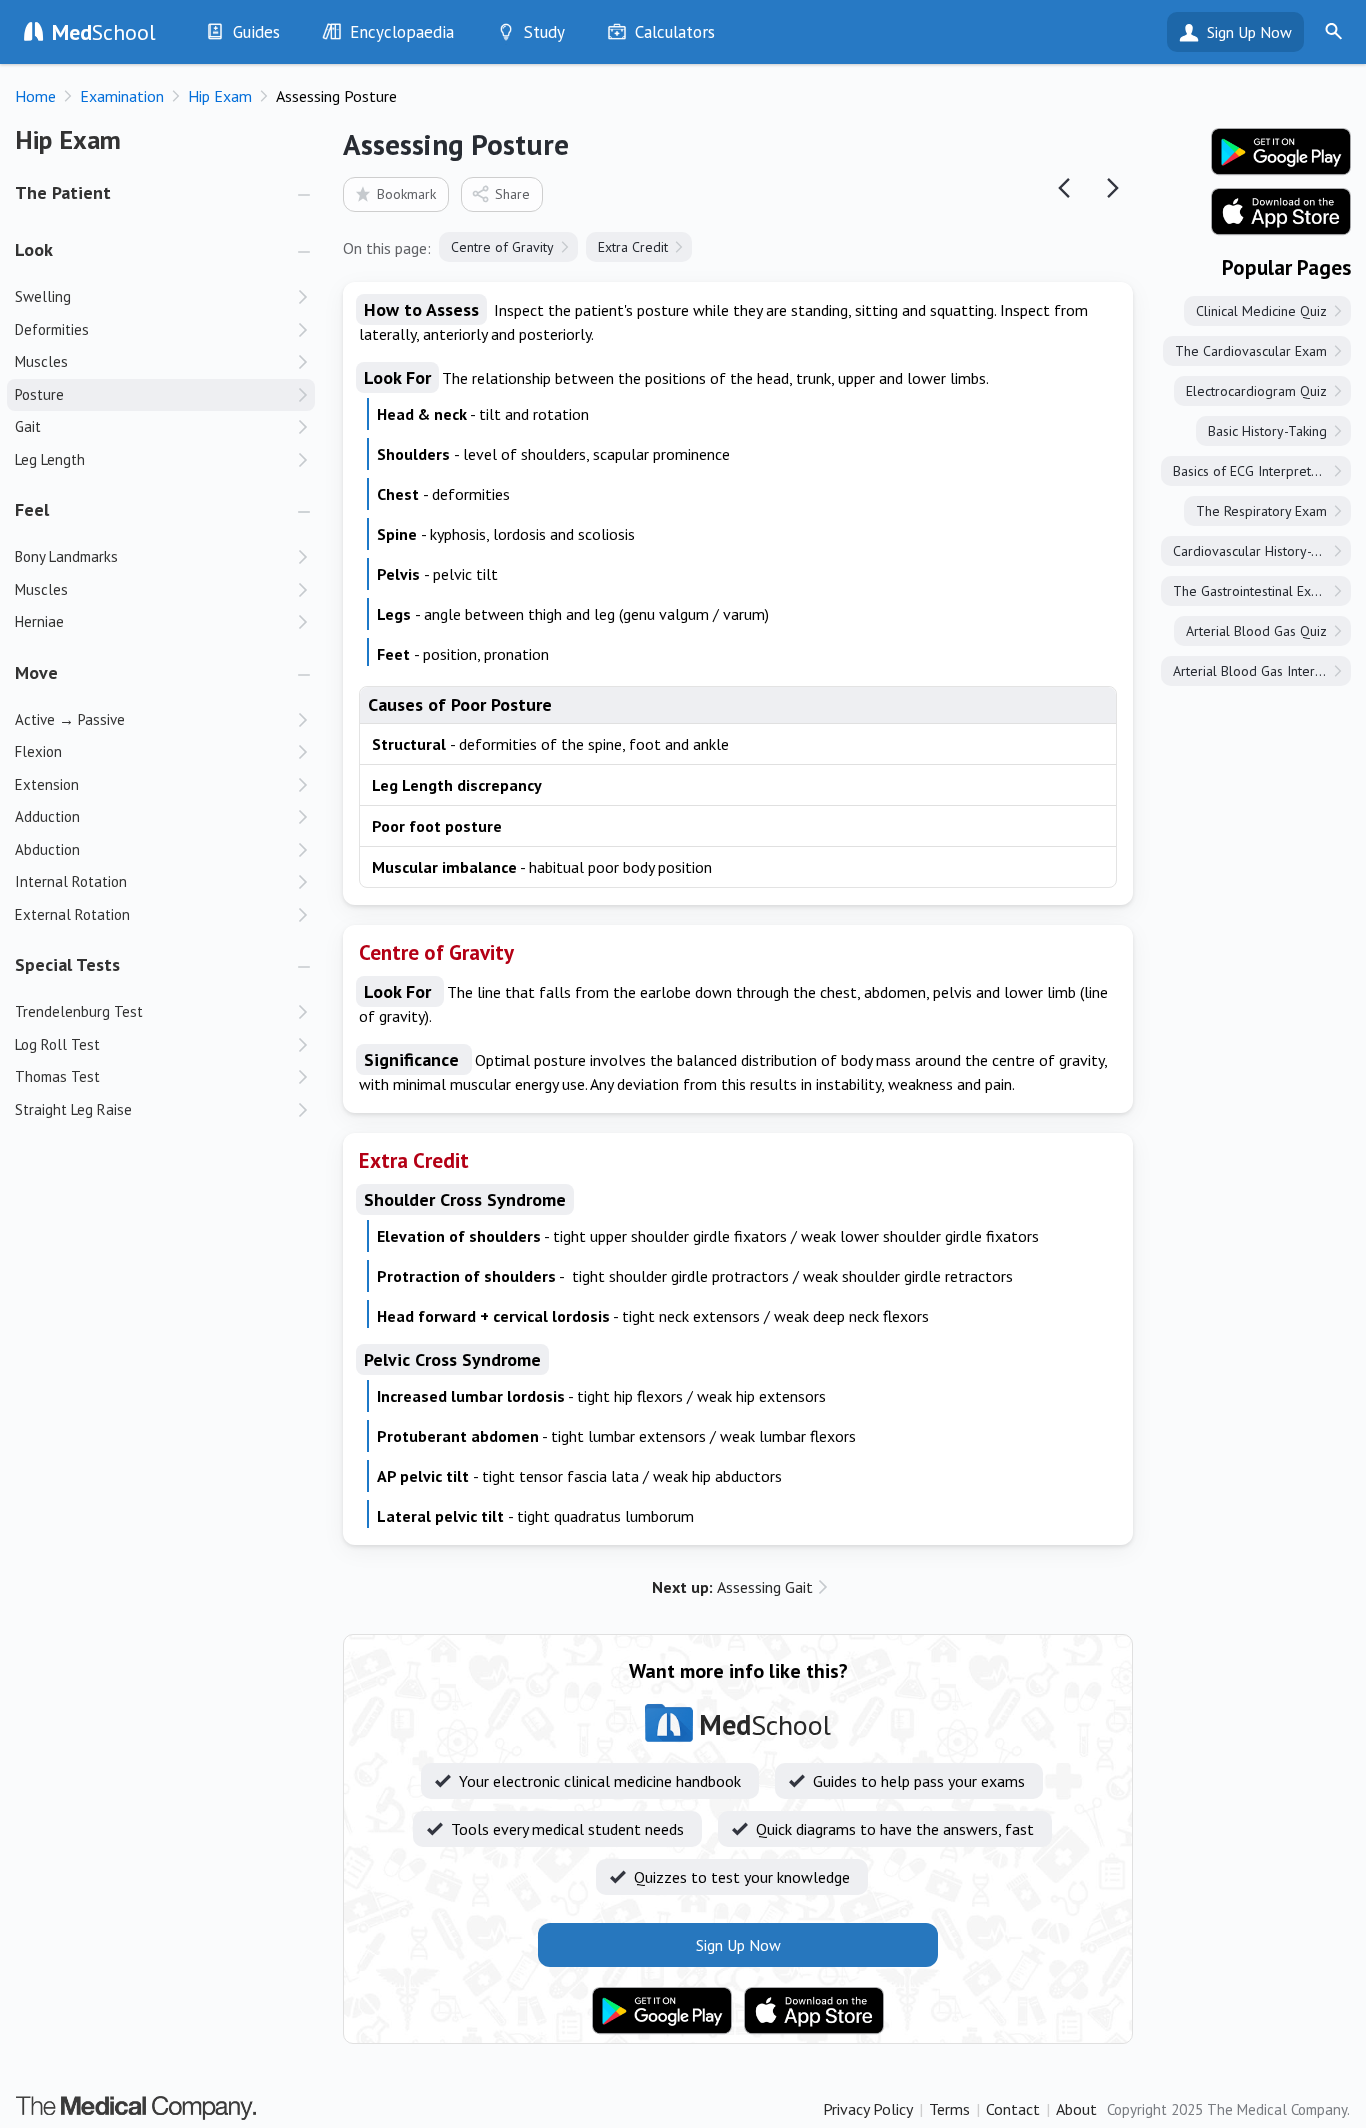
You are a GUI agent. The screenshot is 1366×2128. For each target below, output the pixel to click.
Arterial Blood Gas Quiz (1256, 631)
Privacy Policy (868, 2109)
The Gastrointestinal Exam (1251, 591)
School (104, 32)
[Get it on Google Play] (662, 2011)
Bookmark (406, 194)
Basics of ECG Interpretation (1256, 471)
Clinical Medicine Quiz (1261, 311)
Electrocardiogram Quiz (1256, 391)
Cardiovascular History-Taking (1261, 551)
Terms (949, 2109)
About (1076, 2109)
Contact (1013, 2109)
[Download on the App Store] (814, 2011)
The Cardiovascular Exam (1251, 351)
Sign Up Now (1249, 32)
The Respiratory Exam (1261, 511)
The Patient (63, 192)
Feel (32, 509)
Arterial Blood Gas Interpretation (1262, 671)
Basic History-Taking (1267, 431)
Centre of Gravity (502, 247)
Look (34, 249)
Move (36, 672)
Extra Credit (633, 247)
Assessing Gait (732, 1587)
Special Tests (67, 964)
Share (512, 194)
